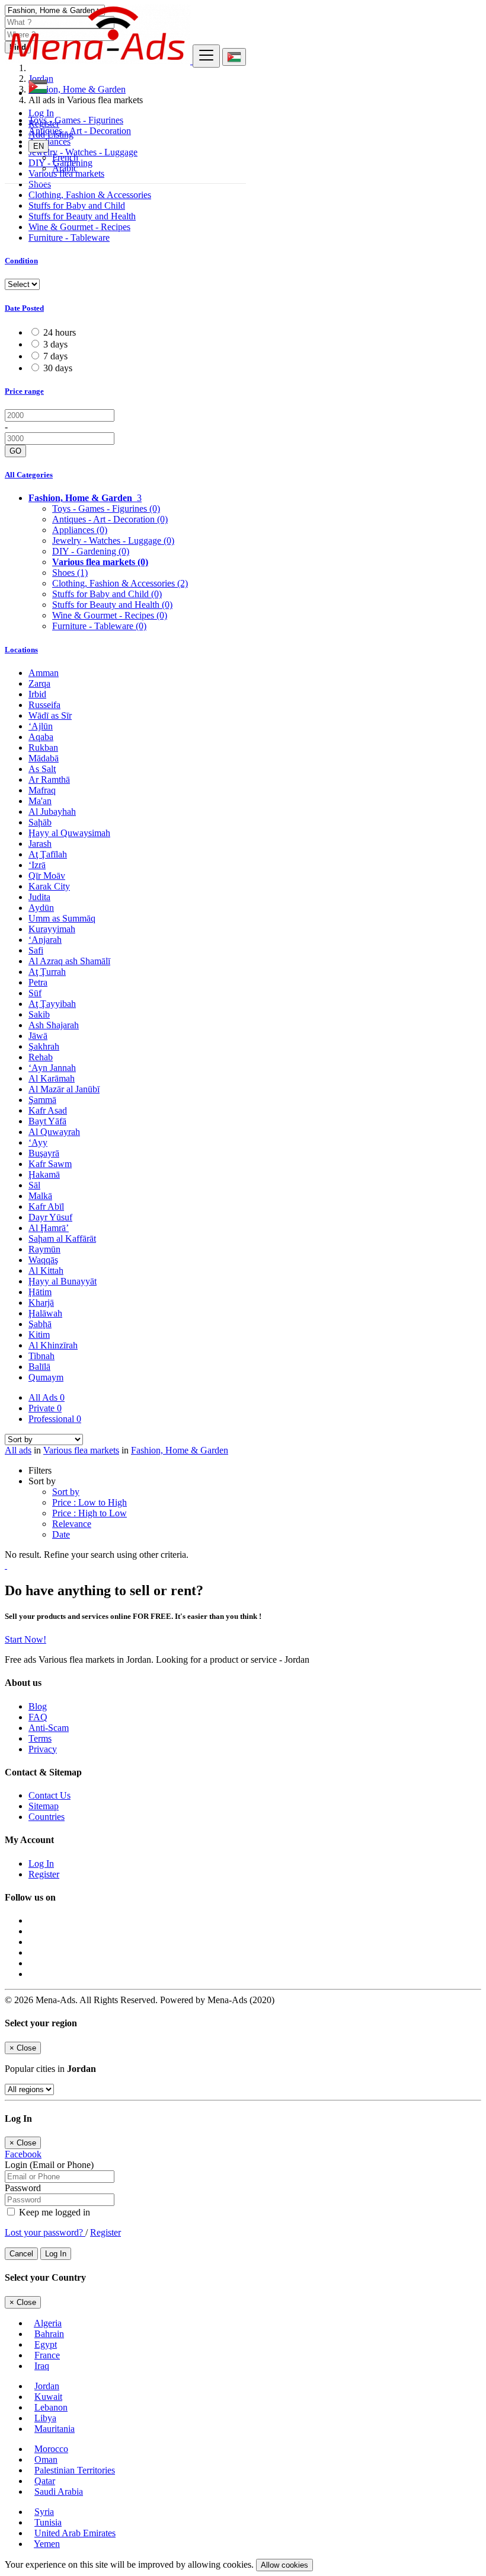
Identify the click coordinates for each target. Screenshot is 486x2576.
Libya (45, 2418)
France (47, 2355)
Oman (46, 2459)
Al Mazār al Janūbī (64, 1089)
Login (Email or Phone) (49, 2165)
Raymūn (44, 1249)
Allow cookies (284, 2565)
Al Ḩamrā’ (49, 1228)
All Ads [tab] (47, 1397)
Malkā (40, 1196)
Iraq (42, 2366)
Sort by (66, 1492)
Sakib (39, 1014)
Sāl (34, 1185)
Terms (40, 1738)
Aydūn (41, 908)
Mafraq (42, 790)
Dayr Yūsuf (50, 1217)
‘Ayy (38, 1142)
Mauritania (55, 2429)
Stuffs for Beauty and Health (82, 216)
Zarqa (39, 683)
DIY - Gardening (91, 551)
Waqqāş (43, 1260)
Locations (21, 650)
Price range (24, 391)
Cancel (21, 2254)
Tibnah (41, 1356)
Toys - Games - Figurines (106, 508)
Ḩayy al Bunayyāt (63, 1281)
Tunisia (48, 2522)
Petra (38, 982)
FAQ (38, 1717)
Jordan (47, 2386)
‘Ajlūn (41, 726)
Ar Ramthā (49, 780)
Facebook (23, 2154)
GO (15, 451)
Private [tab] (45, 1408)
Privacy (43, 1749)
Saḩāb (40, 822)
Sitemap (44, 1806)
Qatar (45, 2481)
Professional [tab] (55, 1419)
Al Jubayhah (52, 812)
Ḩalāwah (45, 1313)
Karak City (49, 886)
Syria (44, 2512)
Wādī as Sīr (50, 715)
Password (23, 2188)
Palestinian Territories (75, 2470)
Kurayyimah (52, 929)
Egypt (46, 2344)
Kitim (39, 1335)
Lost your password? (45, 2232)
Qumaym (46, 1377)
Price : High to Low (89, 1513)
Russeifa (44, 705)
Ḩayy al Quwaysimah (69, 833)
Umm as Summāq (62, 918)
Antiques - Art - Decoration (110, 519)
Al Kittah (46, 1271)
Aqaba (41, 737)
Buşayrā (44, 1153)
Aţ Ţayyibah (52, 1004)
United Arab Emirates (75, 2533)
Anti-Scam (49, 1728)
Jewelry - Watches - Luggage (113, 541)
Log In (41, 113)
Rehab (41, 1057)
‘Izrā (37, 865)
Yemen (47, 2544)
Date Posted (24, 308)
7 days (55, 356)
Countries (47, 1817)
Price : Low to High (89, 1502)
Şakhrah (44, 1046)
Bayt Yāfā (47, 1121)
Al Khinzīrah (53, 1345)
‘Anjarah (45, 940)
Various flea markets (100, 562)
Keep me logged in (53, 2212)
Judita (39, 897)
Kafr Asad (48, 1110)
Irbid (37, 694)
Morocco (51, 2449)
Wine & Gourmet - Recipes (79, 227)
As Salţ (42, 769)
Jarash (40, 844)
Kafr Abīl (46, 1206)
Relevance (72, 1524)
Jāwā (38, 1036)
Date (61, 1534)
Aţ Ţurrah (47, 972)
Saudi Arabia (59, 2491)
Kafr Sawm (50, 1164)
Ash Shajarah (54, 1025)
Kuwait (48, 2397)
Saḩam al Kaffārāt (62, 1238)
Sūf (35, 993)
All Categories (29, 475)
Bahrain (49, 2334)
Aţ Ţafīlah (48, 854)
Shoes (40, 184)
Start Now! (25, 1639)
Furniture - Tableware (69, 237)
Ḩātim (40, 1292)
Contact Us (49, 1795)
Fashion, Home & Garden (180, 1450)
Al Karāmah (52, 1078)
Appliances (80, 530)
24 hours (60, 332)
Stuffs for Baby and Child (77, 205)
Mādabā (44, 758)
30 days (58, 368)
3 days (55, 344)
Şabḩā (40, 1324)
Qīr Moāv (47, 876)
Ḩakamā (44, 1174)
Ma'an (40, 801)
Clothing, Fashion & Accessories (90, 195)
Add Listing (51, 134)
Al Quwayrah (54, 1132)
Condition (21, 261)
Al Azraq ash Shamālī (69, 961)
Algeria (48, 2323)
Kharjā (41, 1303)
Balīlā (39, 1367)
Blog (38, 1706)
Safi (36, 950)
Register (44, 124)
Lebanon (51, 2407)
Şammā (42, 1100)
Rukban (43, 747)
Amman (44, 673)
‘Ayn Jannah (52, 1068)
